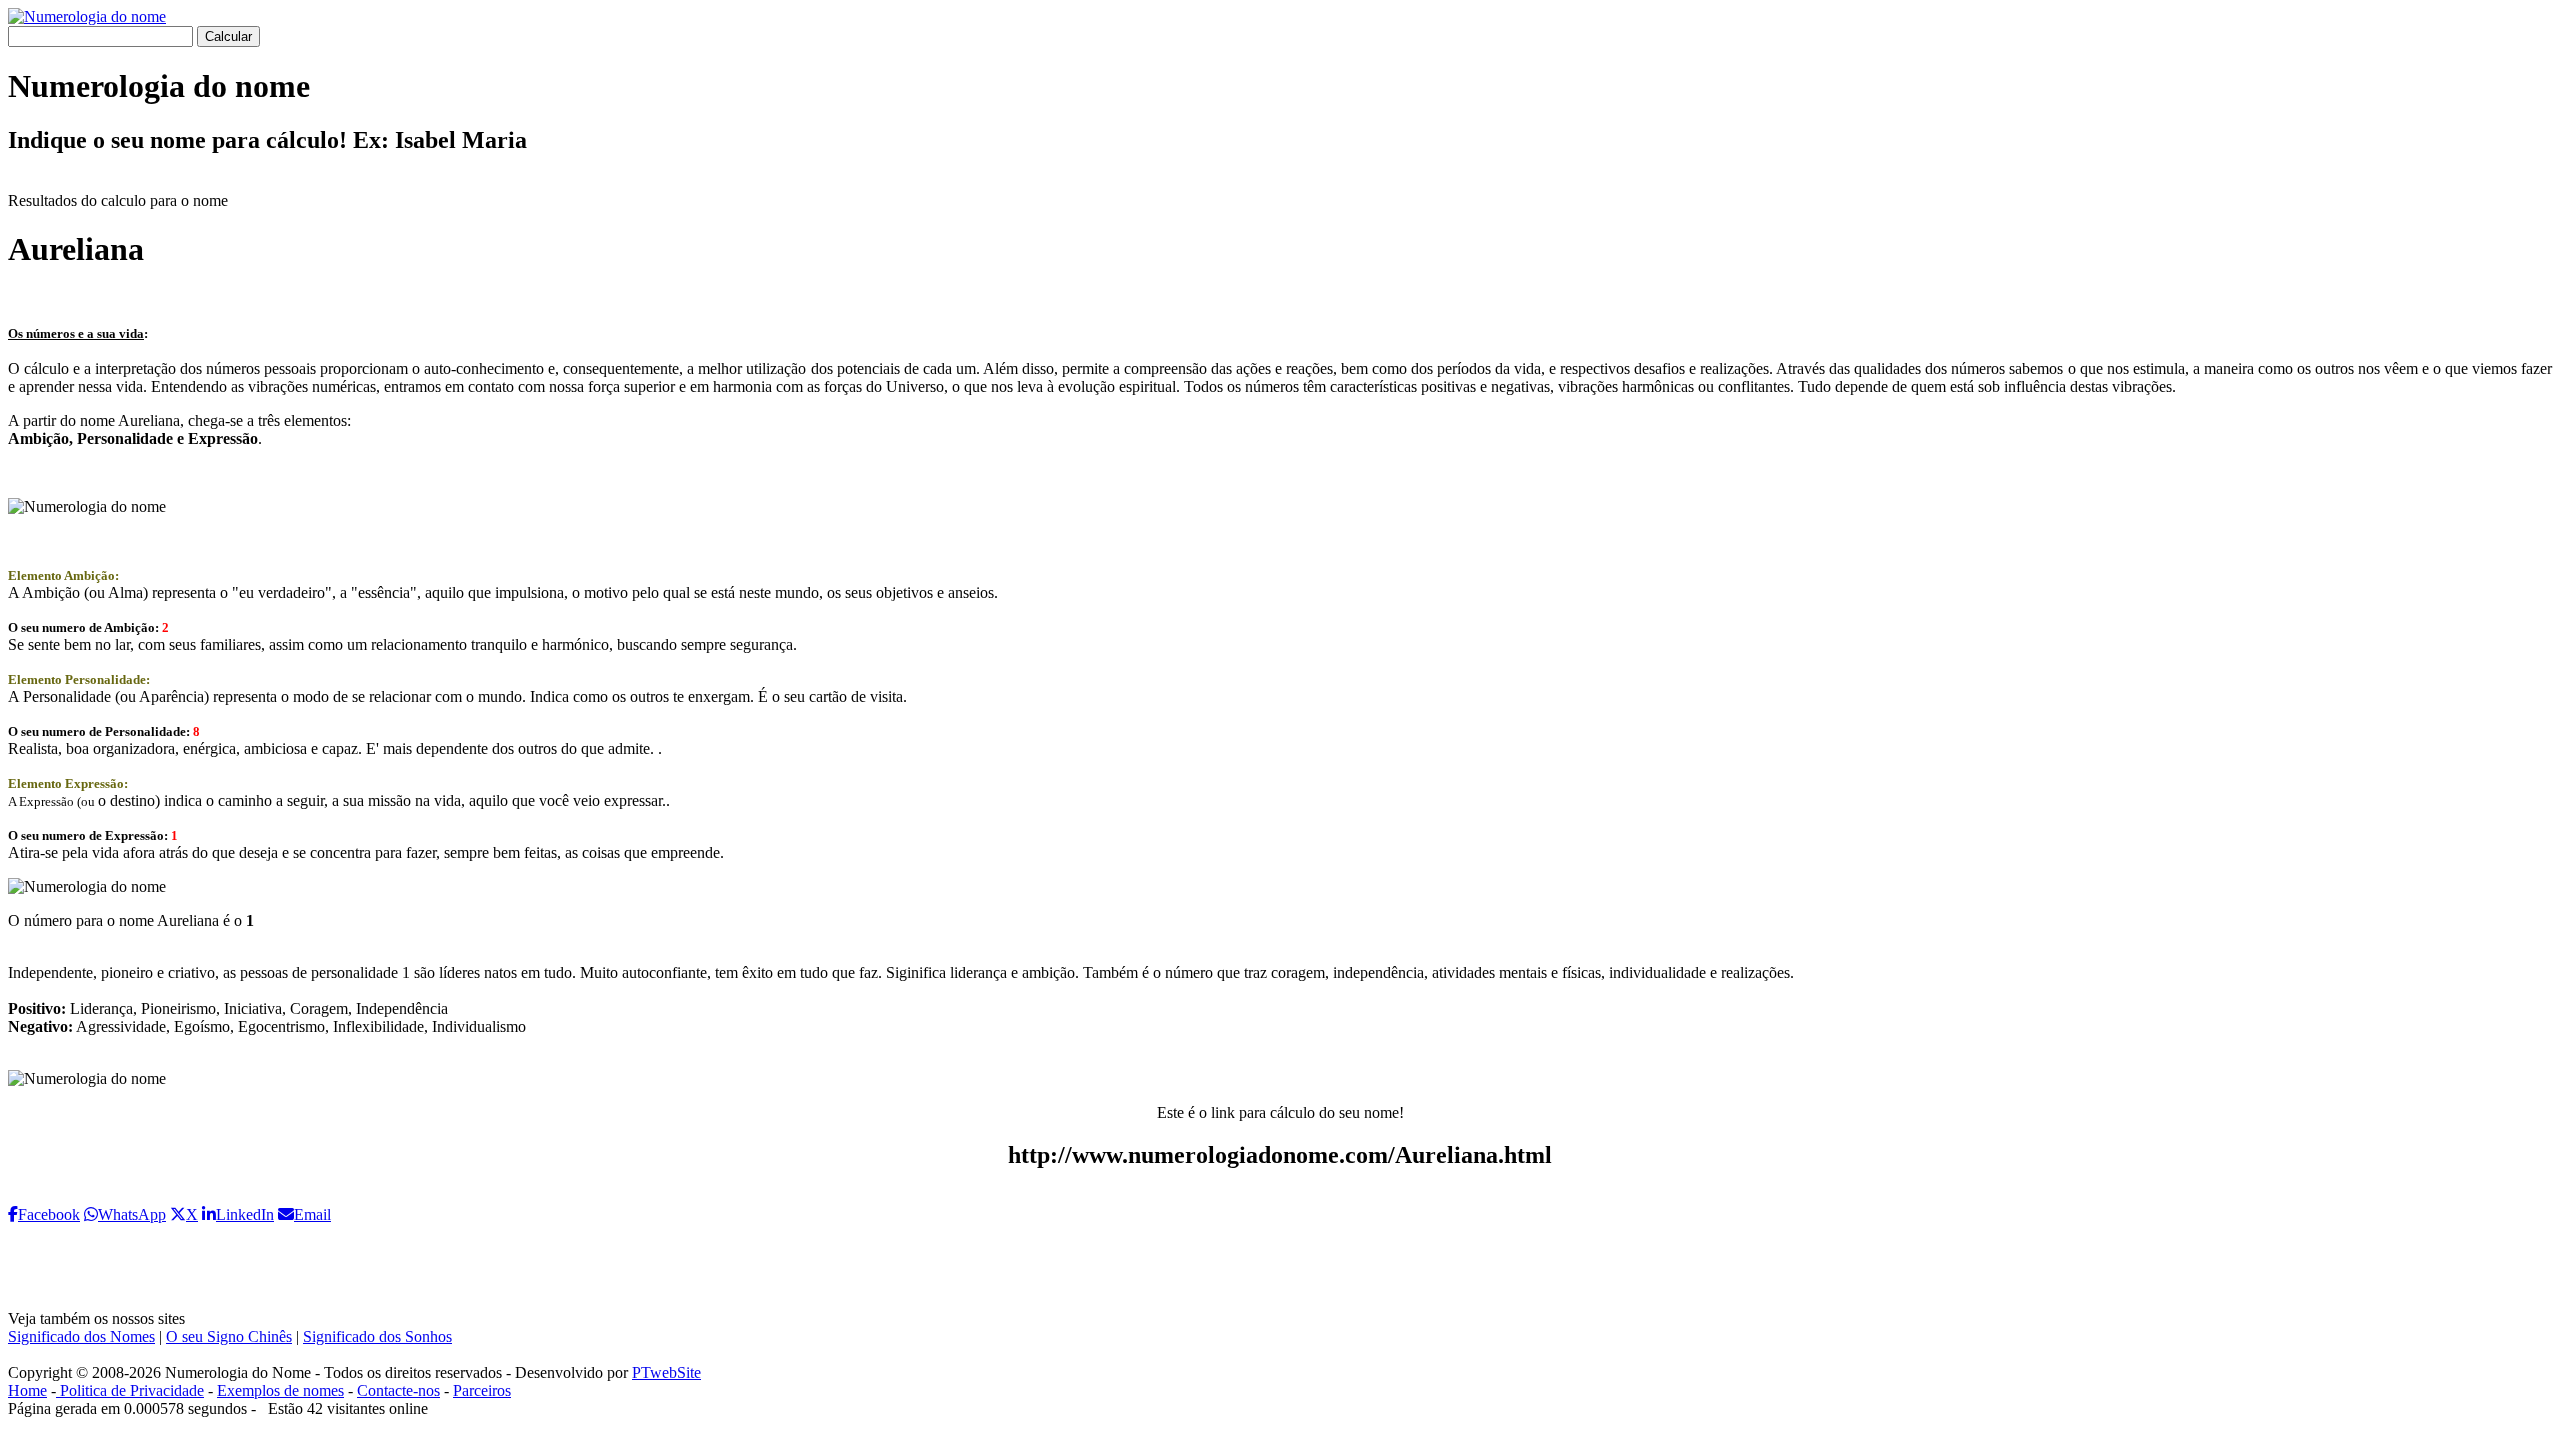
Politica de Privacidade (130, 1390)
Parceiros (482, 1390)
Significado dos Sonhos (377, 1336)
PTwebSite (666, 1372)
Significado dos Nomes (81, 1336)
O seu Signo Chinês (229, 1336)
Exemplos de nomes (280, 1390)
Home (27, 1390)
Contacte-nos (398, 1390)
